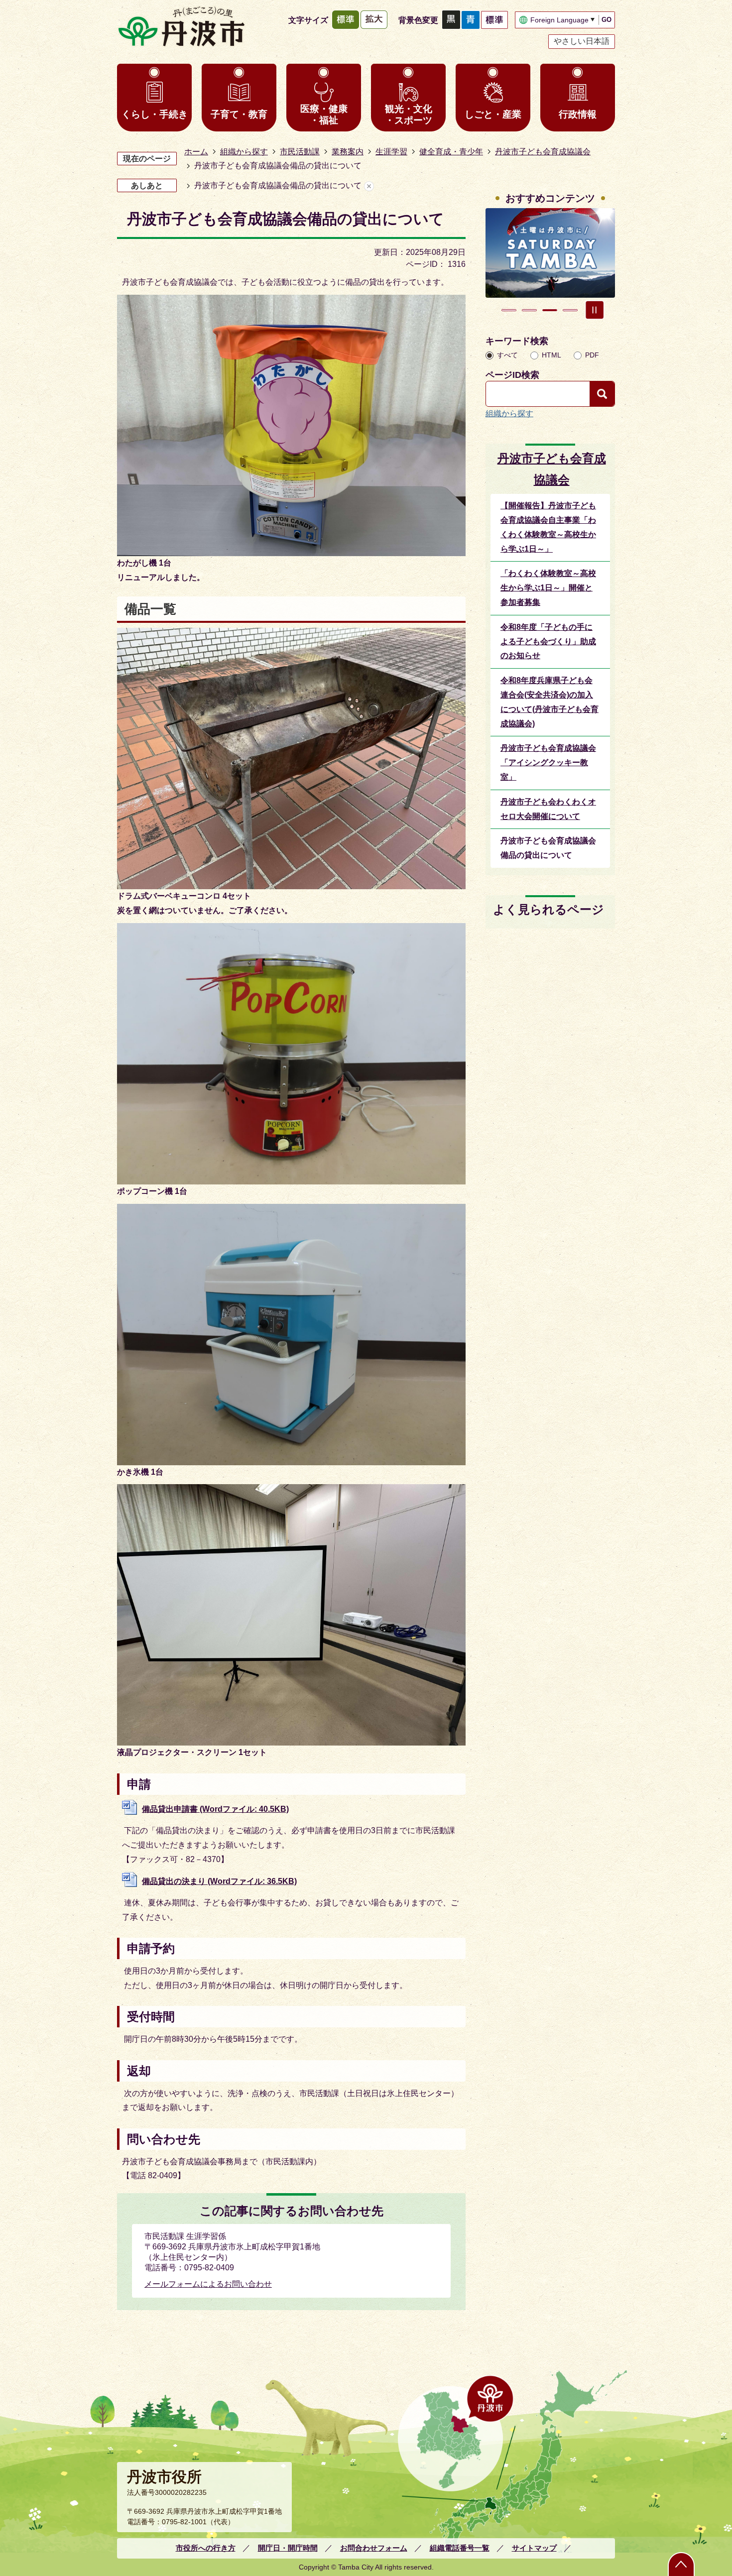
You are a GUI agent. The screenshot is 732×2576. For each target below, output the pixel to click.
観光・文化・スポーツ (409, 115)
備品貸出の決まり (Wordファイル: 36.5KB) (219, 1881)
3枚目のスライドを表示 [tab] (550, 310)
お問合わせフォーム (374, 2548)
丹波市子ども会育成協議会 (543, 152)
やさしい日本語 (582, 41)
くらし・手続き (155, 114)
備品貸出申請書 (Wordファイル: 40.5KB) (215, 1809)
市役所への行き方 (206, 2548)
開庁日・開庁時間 (288, 2548)
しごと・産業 (493, 114)
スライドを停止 (595, 310)
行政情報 (578, 114)
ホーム (196, 152)
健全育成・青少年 (451, 152)
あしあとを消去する (369, 186)
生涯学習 (391, 152)
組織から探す (244, 152)
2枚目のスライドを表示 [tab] (529, 310)
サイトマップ (534, 2548)
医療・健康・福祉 (324, 115)
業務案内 (348, 152)
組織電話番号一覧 (460, 2548)
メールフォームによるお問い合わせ (208, 2284)
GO (607, 20)
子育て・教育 (239, 114)
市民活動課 (300, 152)
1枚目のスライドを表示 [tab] (509, 310)
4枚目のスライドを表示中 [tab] (570, 310)
